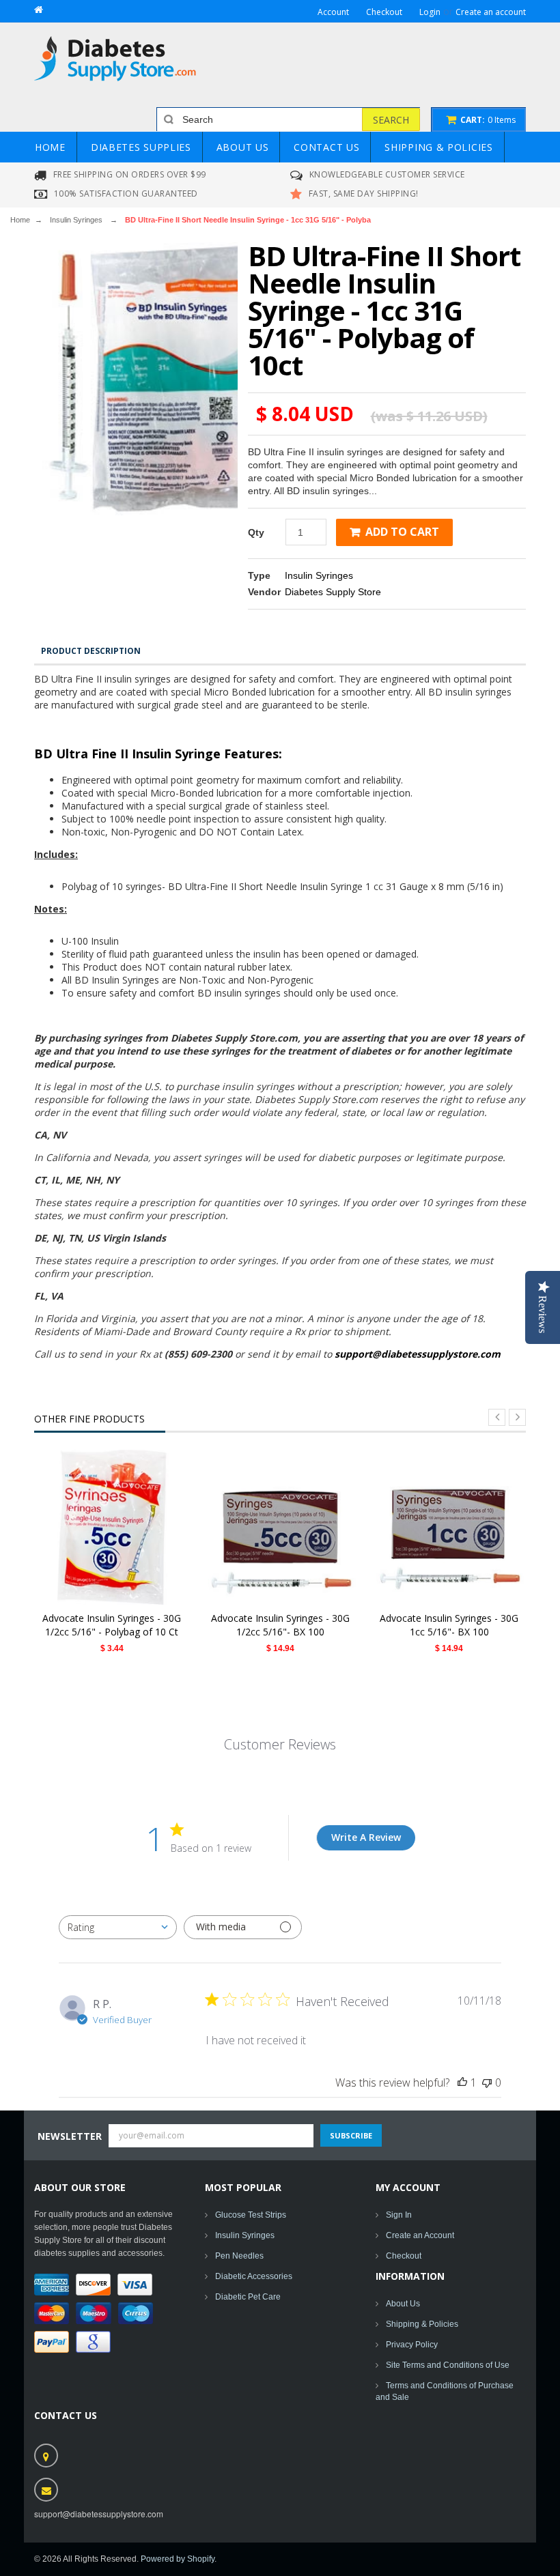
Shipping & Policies (422, 2324)
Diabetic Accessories (254, 2276)
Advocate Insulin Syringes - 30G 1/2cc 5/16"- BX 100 (280, 1625)
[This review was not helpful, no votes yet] (487, 2083)
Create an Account (420, 2235)
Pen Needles (239, 2256)
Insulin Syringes (76, 220)
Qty (256, 532)
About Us (403, 2304)
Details (116, 1527)
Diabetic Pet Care (248, 2297)
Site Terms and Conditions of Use (448, 2365)
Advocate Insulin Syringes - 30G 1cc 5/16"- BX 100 (449, 1625)
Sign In (399, 2215)
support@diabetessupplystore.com (418, 1354)
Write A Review (366, 1837)
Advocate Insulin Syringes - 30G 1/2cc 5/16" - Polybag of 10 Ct (112, 1625)
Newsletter (70, 2136)
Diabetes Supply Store (333, 592)
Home (20, 220)
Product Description (91, 651)
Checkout (404, 2256)
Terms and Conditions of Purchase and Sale (445, 2391)
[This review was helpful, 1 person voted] (462, 2083)
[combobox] (118, 1927)
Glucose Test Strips (251, 2215)
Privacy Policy (412, 2345)
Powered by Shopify (178, 2559)
